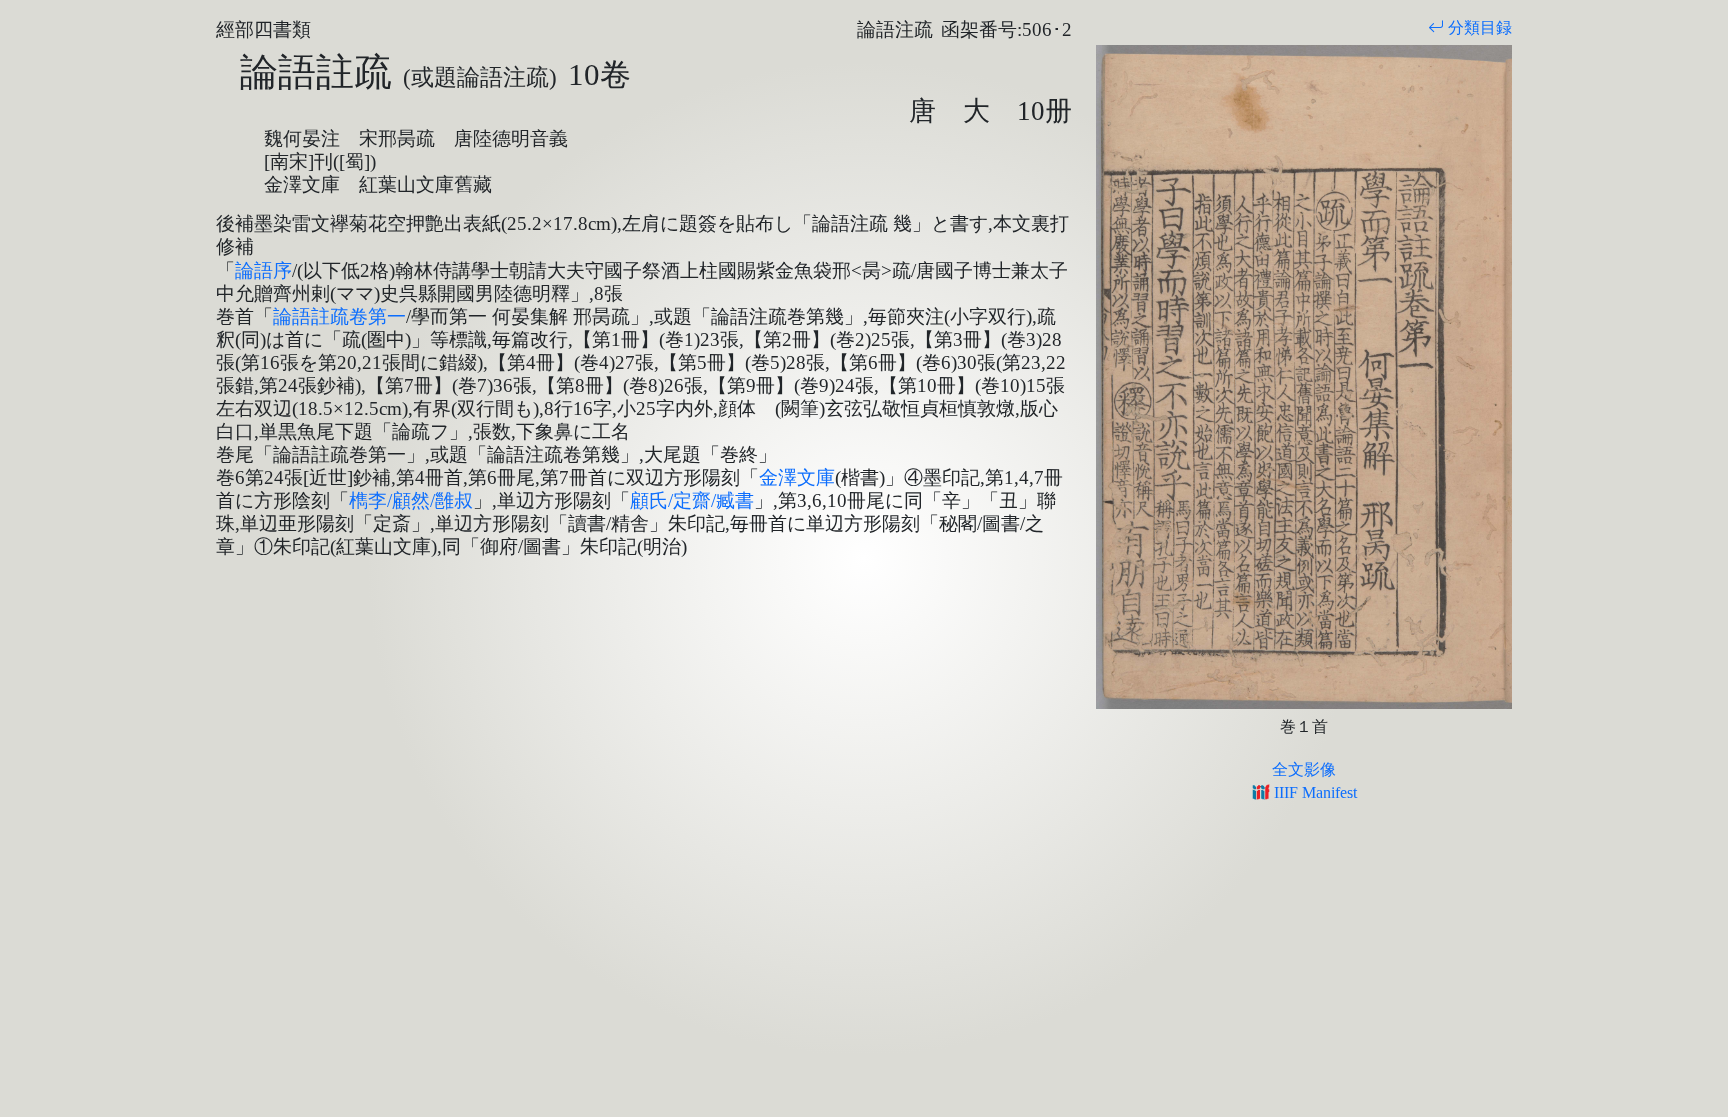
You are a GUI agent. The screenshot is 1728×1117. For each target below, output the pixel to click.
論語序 (263, 270)
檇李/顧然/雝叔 (411, 500)
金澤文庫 (797, 477)
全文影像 (1304, 769)
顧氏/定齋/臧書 (692, 500)
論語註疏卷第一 (339, 316)
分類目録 (1478, 27)
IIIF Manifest (1313, 792)
